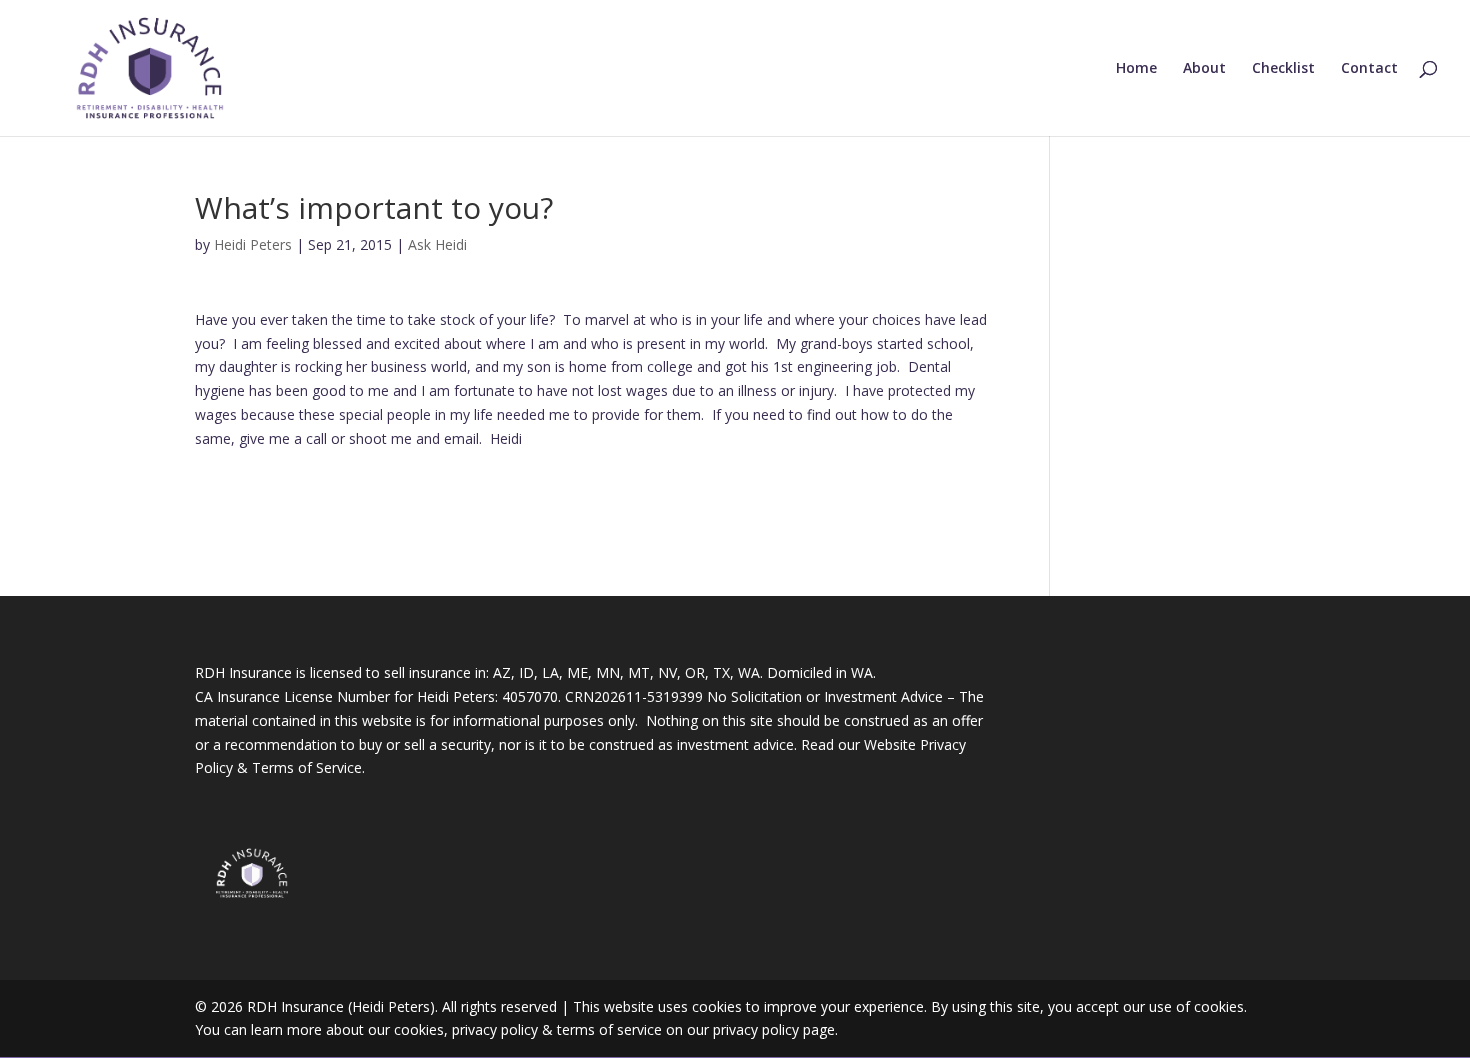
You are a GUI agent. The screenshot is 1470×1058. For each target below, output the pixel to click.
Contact (1369, 69)
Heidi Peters (253, 244)
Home (1136, 69)
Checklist (1283, 69)
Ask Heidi (437, 244)
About (1204, 69)
